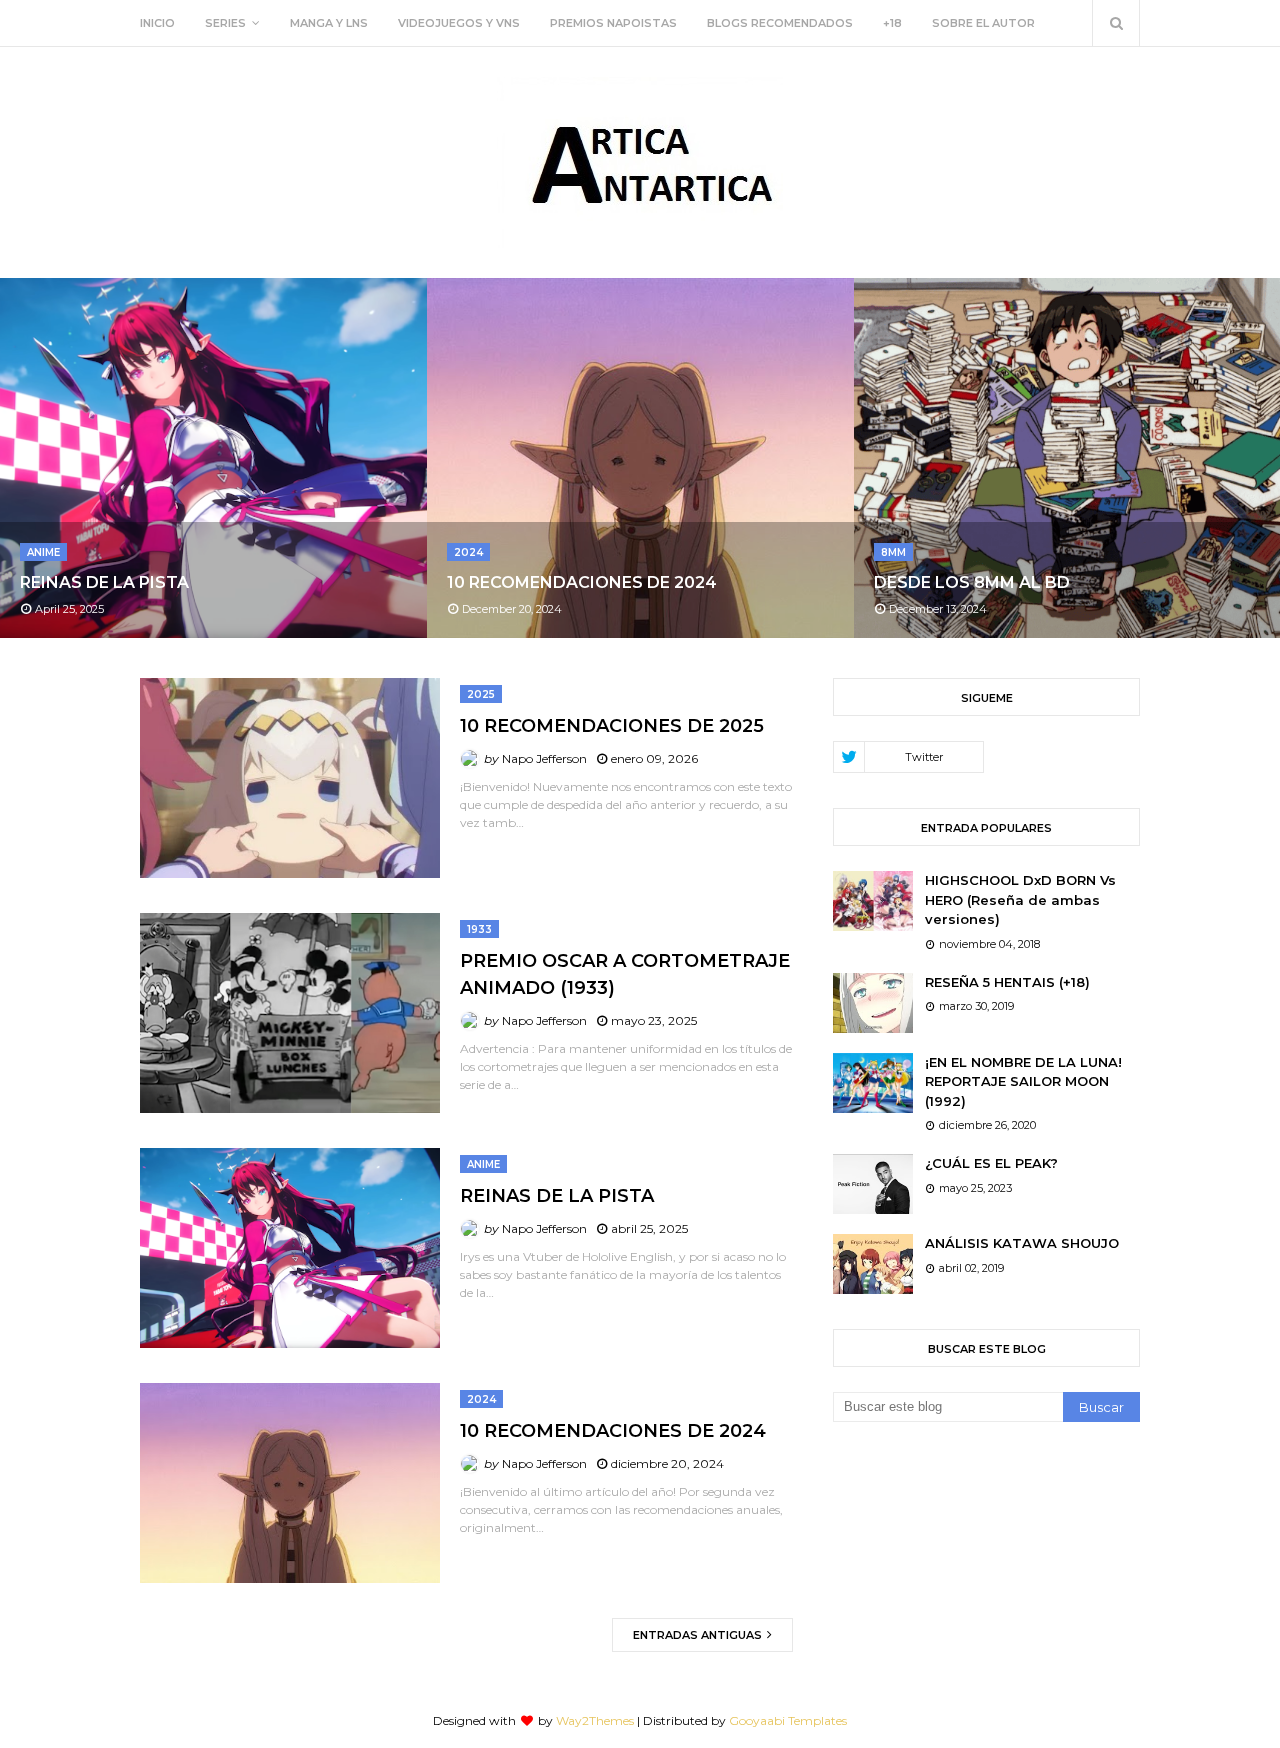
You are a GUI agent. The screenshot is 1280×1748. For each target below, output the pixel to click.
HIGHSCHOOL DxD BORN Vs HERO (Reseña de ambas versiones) (1020, 899)
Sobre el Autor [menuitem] (983, 23)
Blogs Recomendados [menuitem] (780, 23)
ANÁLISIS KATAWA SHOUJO (1022, 1243)
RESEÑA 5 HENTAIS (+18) (1007, 982)
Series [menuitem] (225, 23)
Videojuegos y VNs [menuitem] (459, 23)
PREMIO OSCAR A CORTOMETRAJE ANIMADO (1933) (625, 974)
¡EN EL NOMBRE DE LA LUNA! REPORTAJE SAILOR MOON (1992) (1023, 1081)
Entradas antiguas (699, 1635)
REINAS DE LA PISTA (104, 582)
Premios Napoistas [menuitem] (613, 23)
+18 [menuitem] (892, 23)
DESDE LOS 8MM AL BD (972, 582)
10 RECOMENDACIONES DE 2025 (612, 726)
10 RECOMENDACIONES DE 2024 (582, 582)
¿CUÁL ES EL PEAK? (991, 1163)
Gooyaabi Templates (788, 1720)
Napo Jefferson (544, 758)
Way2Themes (595, 1720)
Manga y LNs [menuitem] (329, 23)
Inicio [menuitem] (157, 23)
